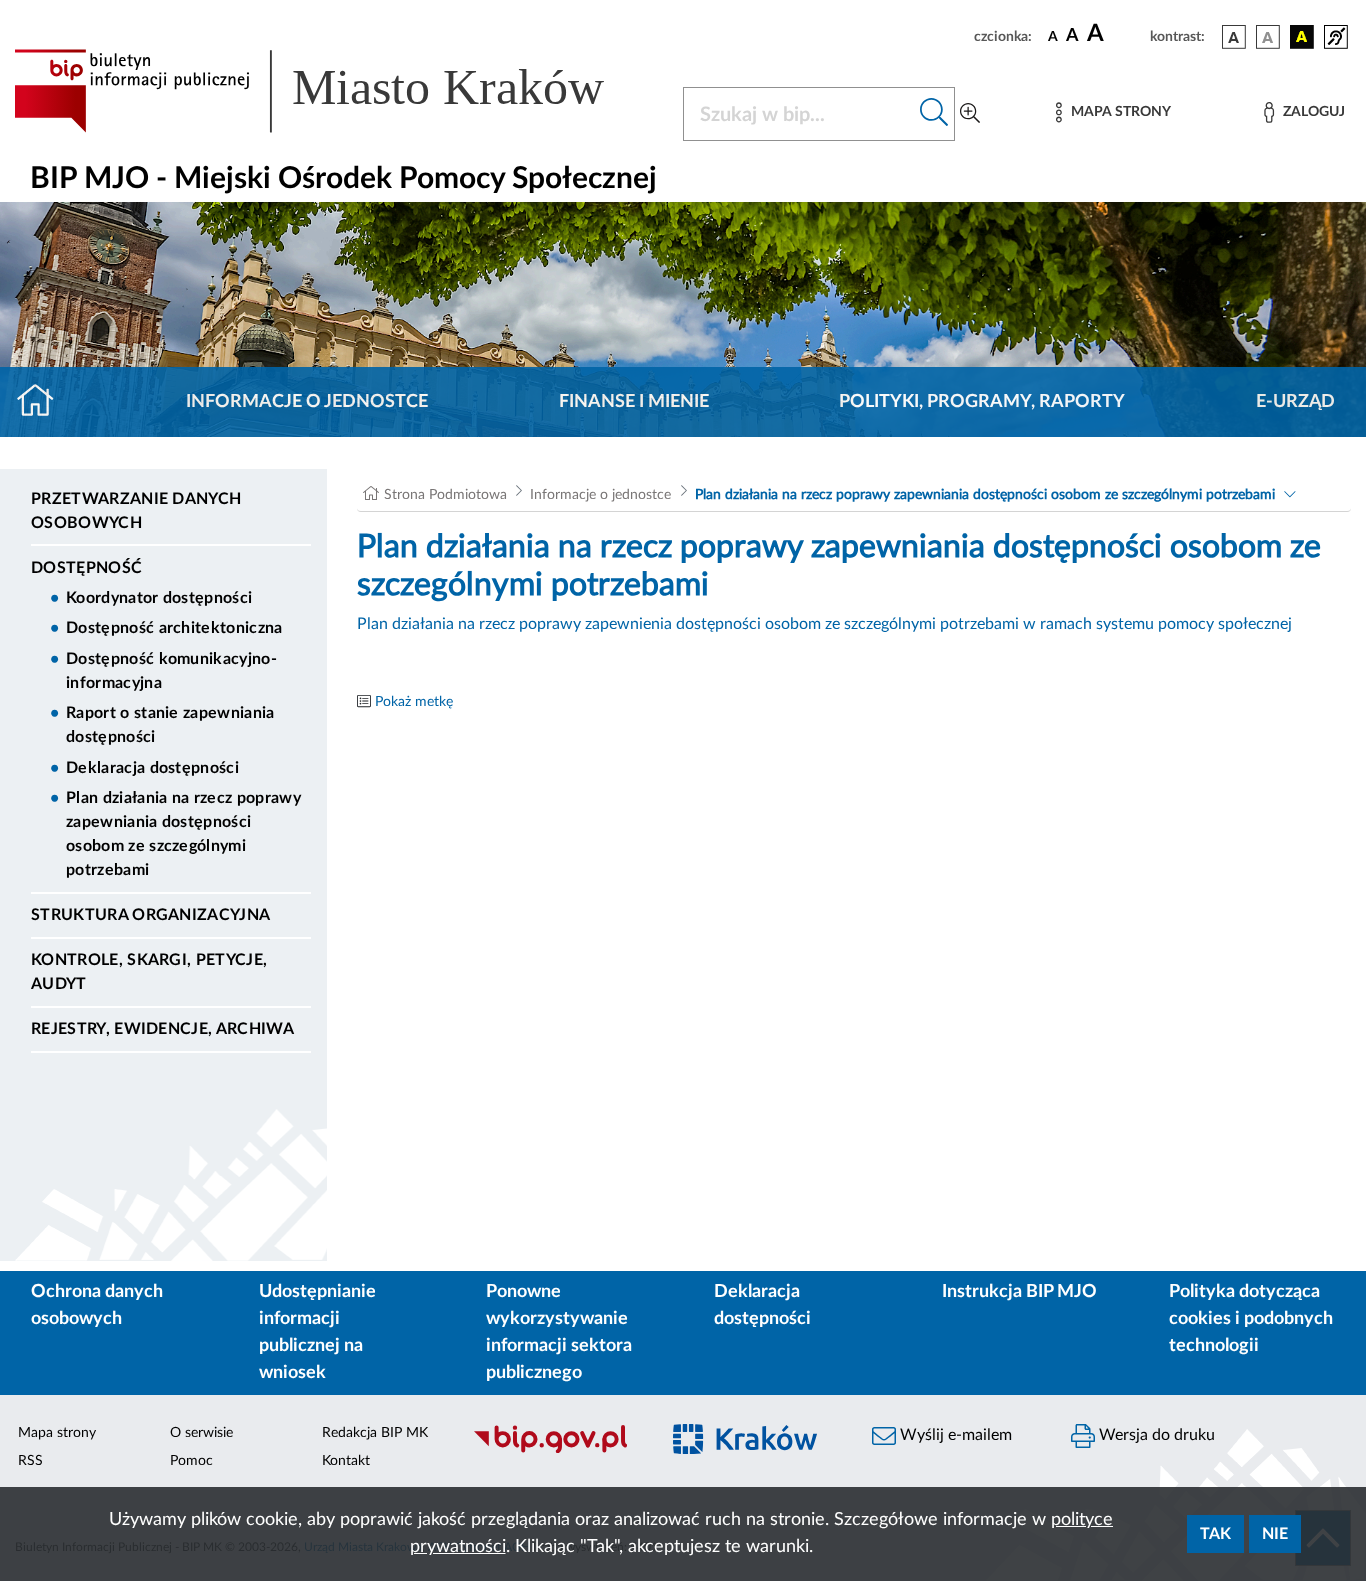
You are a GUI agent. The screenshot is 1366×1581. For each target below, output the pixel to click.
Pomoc (191, 1461)
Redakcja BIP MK (375, 1433)
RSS (30, 1461)
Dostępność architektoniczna (174, 628)
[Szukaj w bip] (934, 114)
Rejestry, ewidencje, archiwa (162, 1029)
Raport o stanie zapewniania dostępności (170, 725)
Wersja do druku (1155, 1435)
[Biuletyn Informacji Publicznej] (554, 1450)
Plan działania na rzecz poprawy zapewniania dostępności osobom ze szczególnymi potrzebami (183, 834)
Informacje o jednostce (307, 402)
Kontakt (346, 1461)
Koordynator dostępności (159, 598)
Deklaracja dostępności (152, 768)
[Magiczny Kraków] (754, 1450)
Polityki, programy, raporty (982, 402)
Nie (1275, 1534)
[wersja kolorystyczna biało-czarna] (1268, 37)
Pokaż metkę (414, 702)
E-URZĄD (1295, 402)
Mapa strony (57, 1433)
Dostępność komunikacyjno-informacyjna (171, 671)
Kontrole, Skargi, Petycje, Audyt (149, 972)
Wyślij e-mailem (954, 1435)
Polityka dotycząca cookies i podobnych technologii (1251, 1319)
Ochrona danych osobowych (97, 1305)
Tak (1215, 1534)
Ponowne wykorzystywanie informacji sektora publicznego (559, 1332)
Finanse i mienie (634, 402)
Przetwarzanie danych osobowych (136, 511)
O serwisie (201, 1433)
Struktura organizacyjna (150, 915)
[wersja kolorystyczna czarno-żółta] (1302, 37)
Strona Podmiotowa (445, 495)
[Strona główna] (43, 402)
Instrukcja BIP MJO (1019, 1292)
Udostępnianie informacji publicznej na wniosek (317, 1332)
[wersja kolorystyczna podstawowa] (1234, 37)
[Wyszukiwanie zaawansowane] (970, 114)
